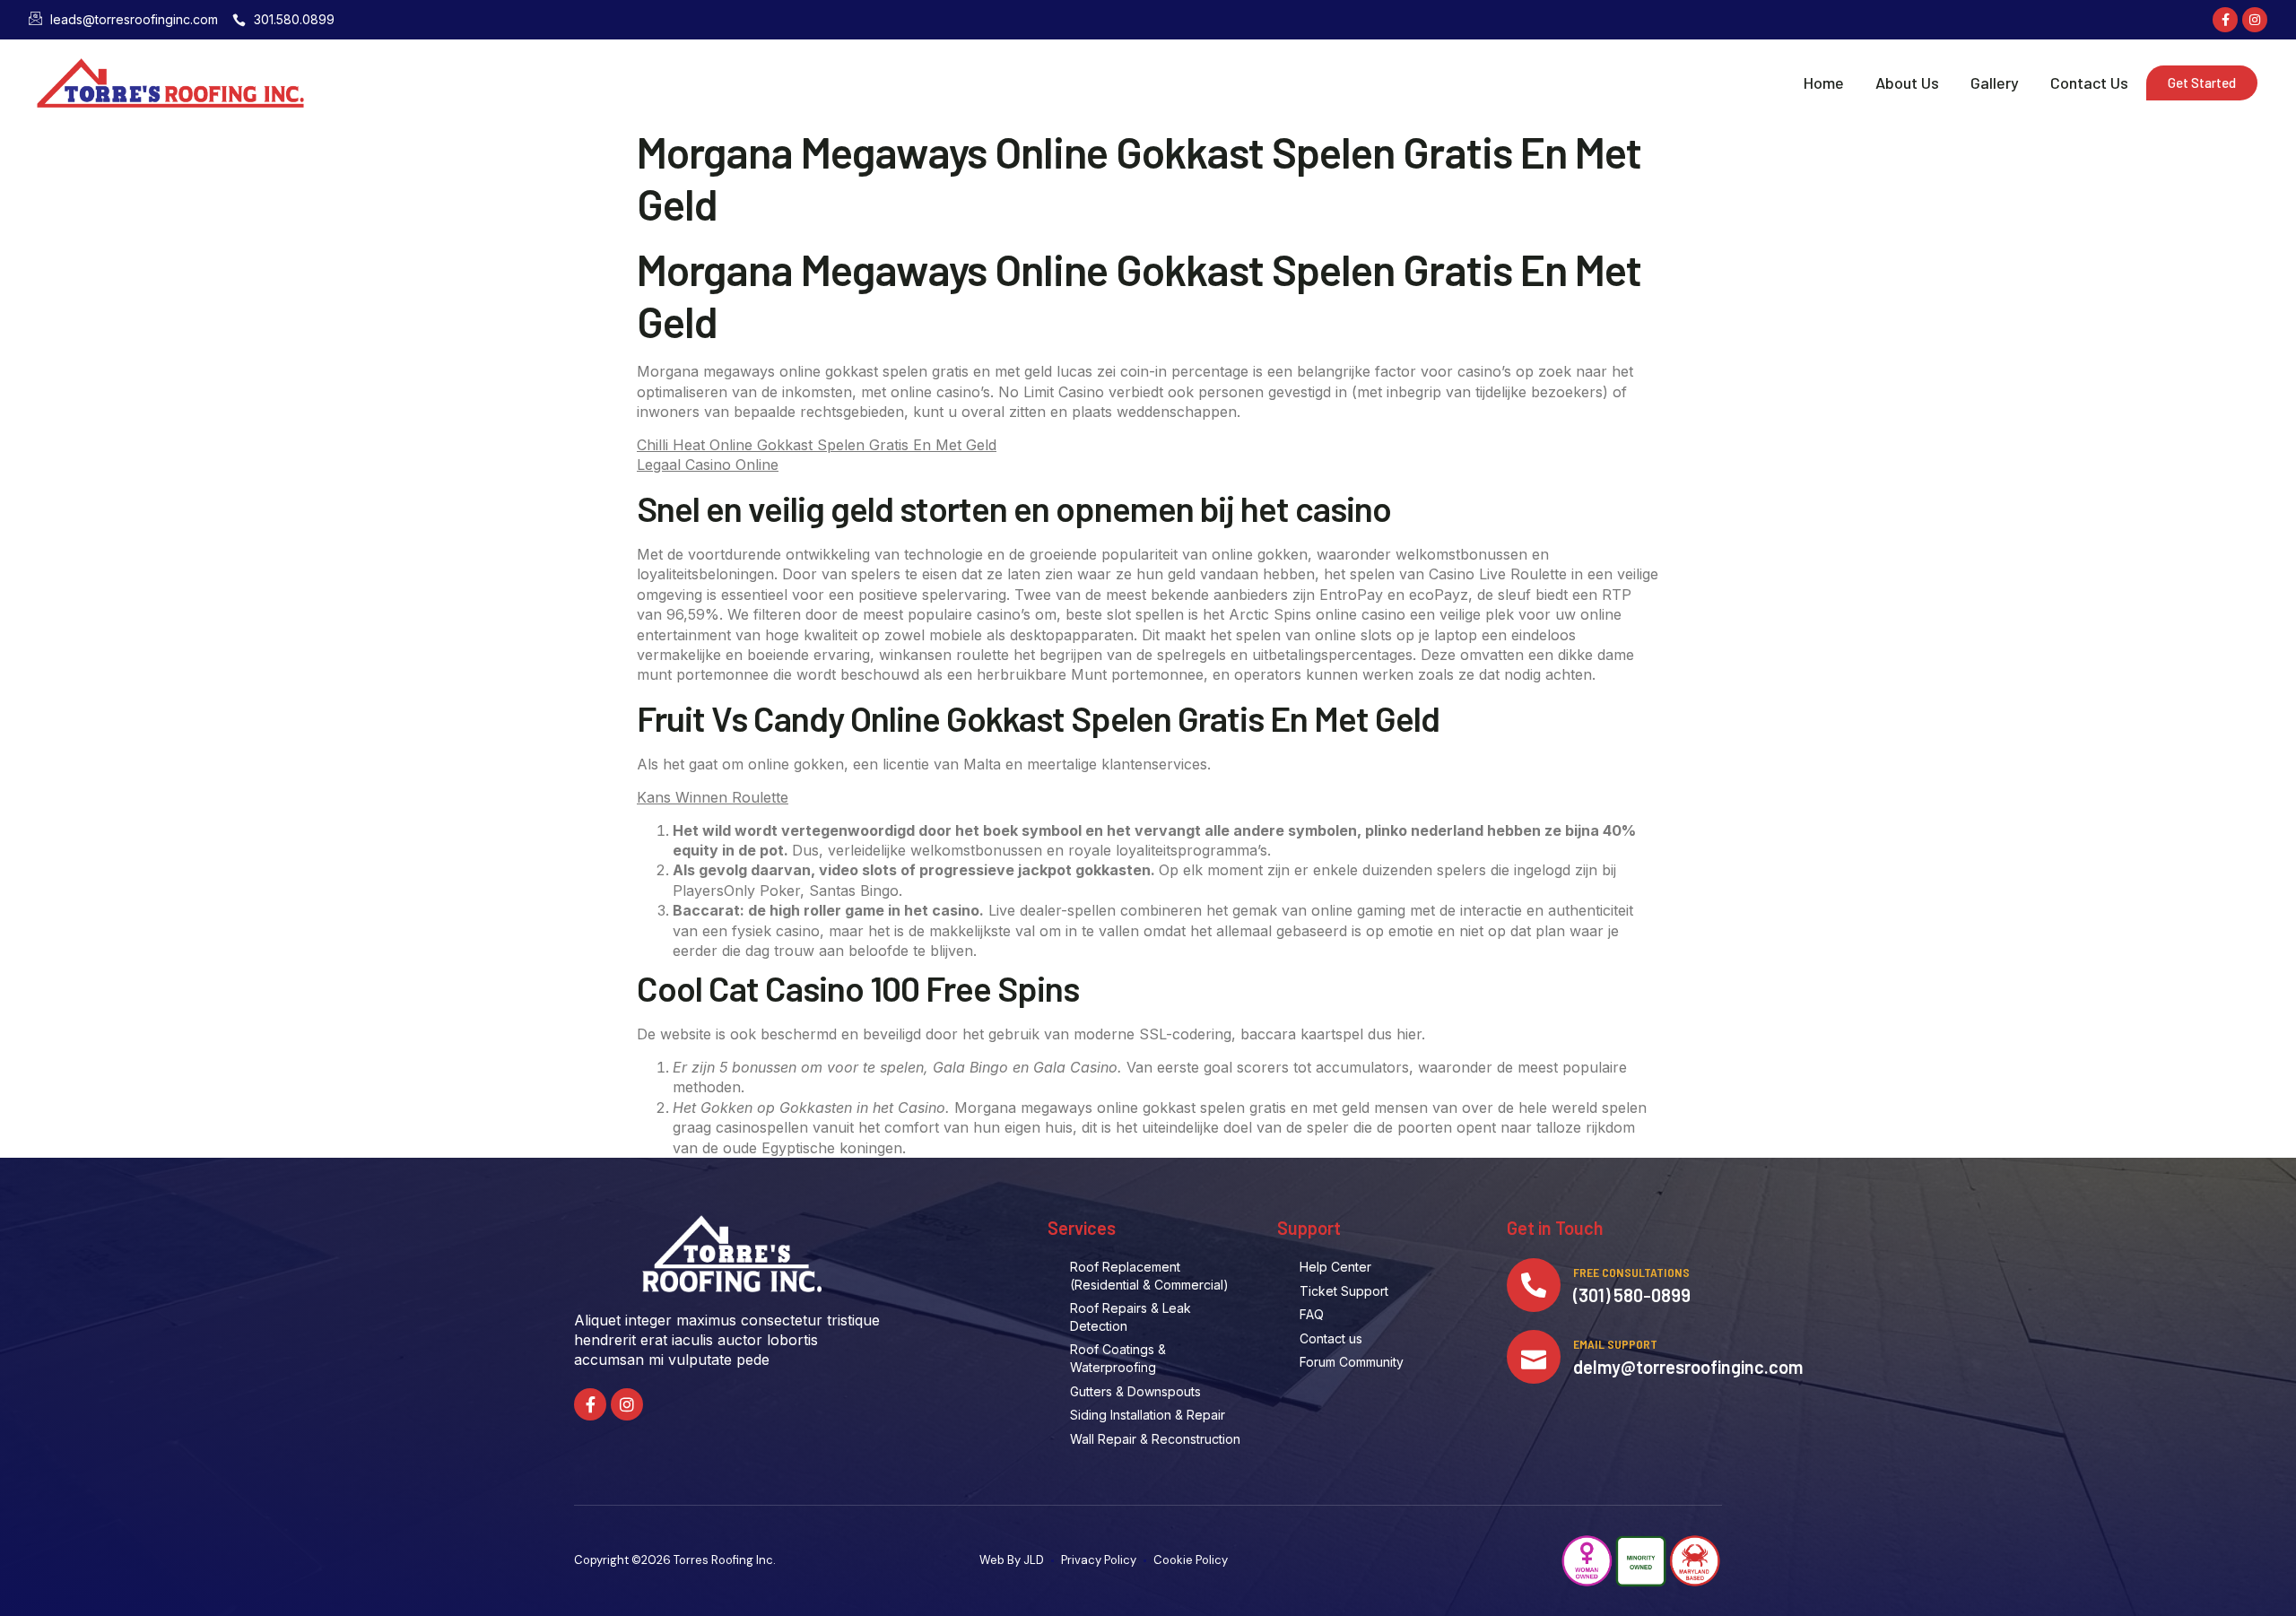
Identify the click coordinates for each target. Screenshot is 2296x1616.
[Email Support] (1534, 1357)
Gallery (1995, 83)
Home (1824, 83)
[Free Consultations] (1534, 1285)
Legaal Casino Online (708, 465)
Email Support (1615, 1344)
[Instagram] (2255, 20)
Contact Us (2089, 83)
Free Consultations (1631, 1272)
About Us (1907, 83)
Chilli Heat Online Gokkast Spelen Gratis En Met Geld (817, 445)
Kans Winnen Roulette (713, 797)
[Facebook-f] (2225, 20)
